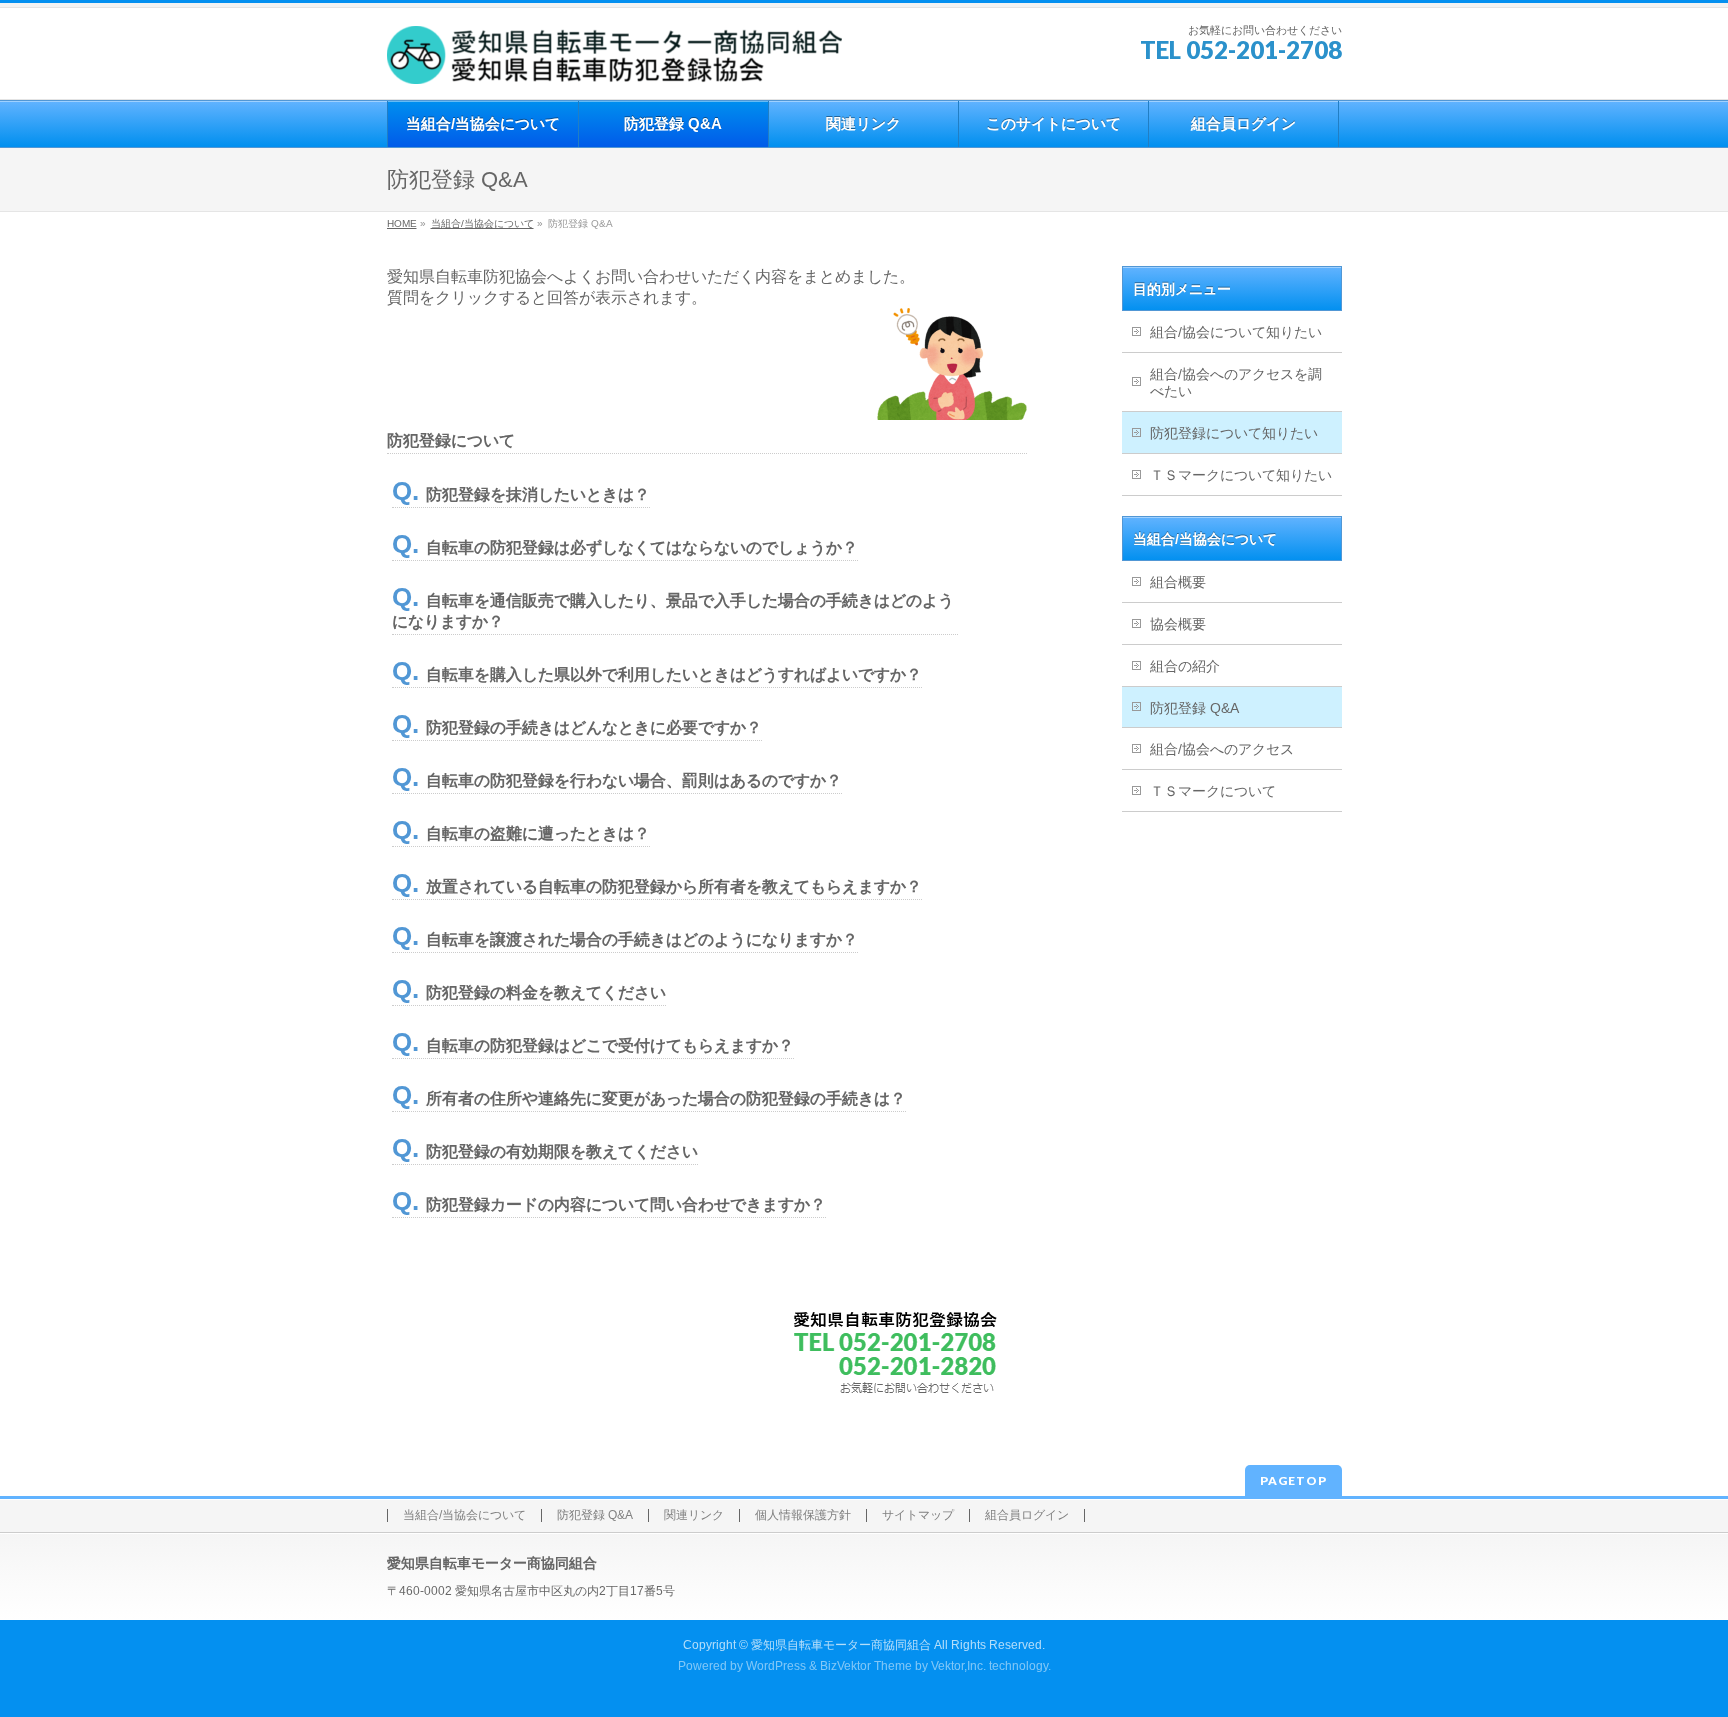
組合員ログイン (1027, 1515)
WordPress (776, 1666)
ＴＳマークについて (1213, 791)
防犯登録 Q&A (1194, 708)
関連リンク (694, 1515)
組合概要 (1178, 582)
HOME (402, 223)
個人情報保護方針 (803, 1515)
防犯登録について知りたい (1234, 433)
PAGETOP (1293, 1480)
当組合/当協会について (482, 223)
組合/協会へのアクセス (1222, 749)
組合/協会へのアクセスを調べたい (1236, 382)
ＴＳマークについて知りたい (1241, 475)
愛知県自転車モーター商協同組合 (841, 1645)
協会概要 (1178, 624)
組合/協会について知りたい (1236, 332)
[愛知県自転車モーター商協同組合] (614, 61)
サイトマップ (918, 1515)
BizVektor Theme (866, 1666)
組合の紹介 (1185, 666)
